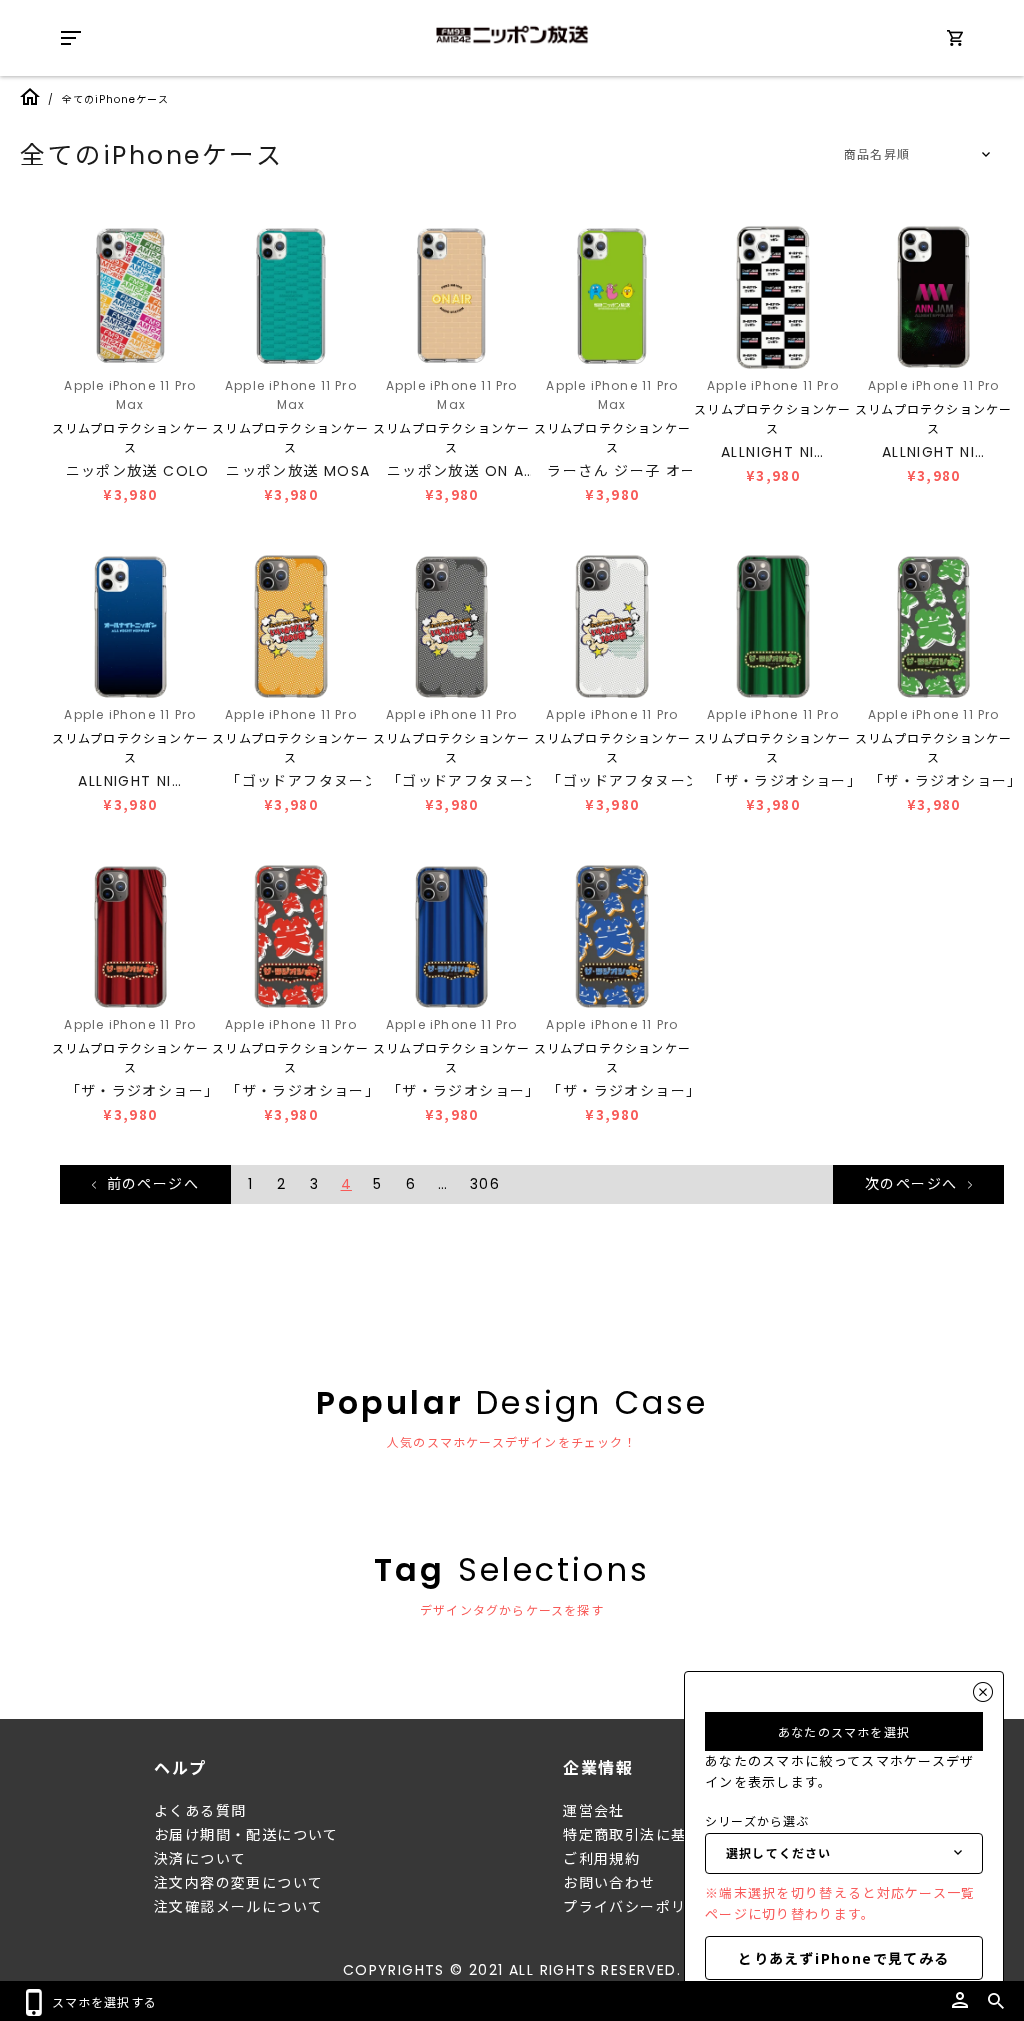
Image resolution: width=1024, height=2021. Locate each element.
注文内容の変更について (238, 1883)
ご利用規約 (601, 1859)
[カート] (955, 41)
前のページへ (150, 1184)
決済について (200, 1859)
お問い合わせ (609, 1883)
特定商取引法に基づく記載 (655, 1835)
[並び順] (914, 155)
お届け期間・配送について (246, 1835)
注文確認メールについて (238, 1907)
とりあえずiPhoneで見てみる (843, 1958)
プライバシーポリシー (640, 1907)
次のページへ (914, 1184)
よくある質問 (200, 1811)
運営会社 (594, 1811)
